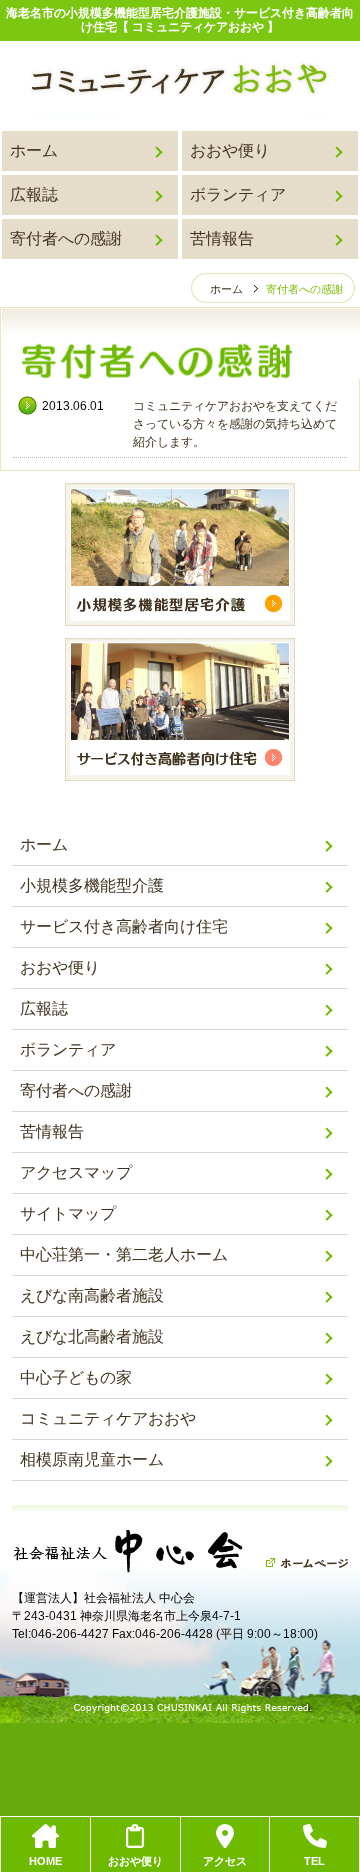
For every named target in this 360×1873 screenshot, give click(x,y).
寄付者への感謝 (66, 238)
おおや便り (230, 150)
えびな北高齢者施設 (92, 1336)
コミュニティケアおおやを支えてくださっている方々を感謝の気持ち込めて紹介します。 (235, 424)
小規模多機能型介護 (92, 885)
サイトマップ (68, 1213)
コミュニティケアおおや (108, 1418)
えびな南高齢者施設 (92, 1295)
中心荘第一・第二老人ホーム (124, 1254)
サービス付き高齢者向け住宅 (124, 926)
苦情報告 (222, 238)
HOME (45, 1861)
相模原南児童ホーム (92, 1459)
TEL (314, 1861)
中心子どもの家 (76, 1377)
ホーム (34, 150)
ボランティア (238, 194)
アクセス (225, 1861)
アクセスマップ (76, 1172)
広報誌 (34, 194)
